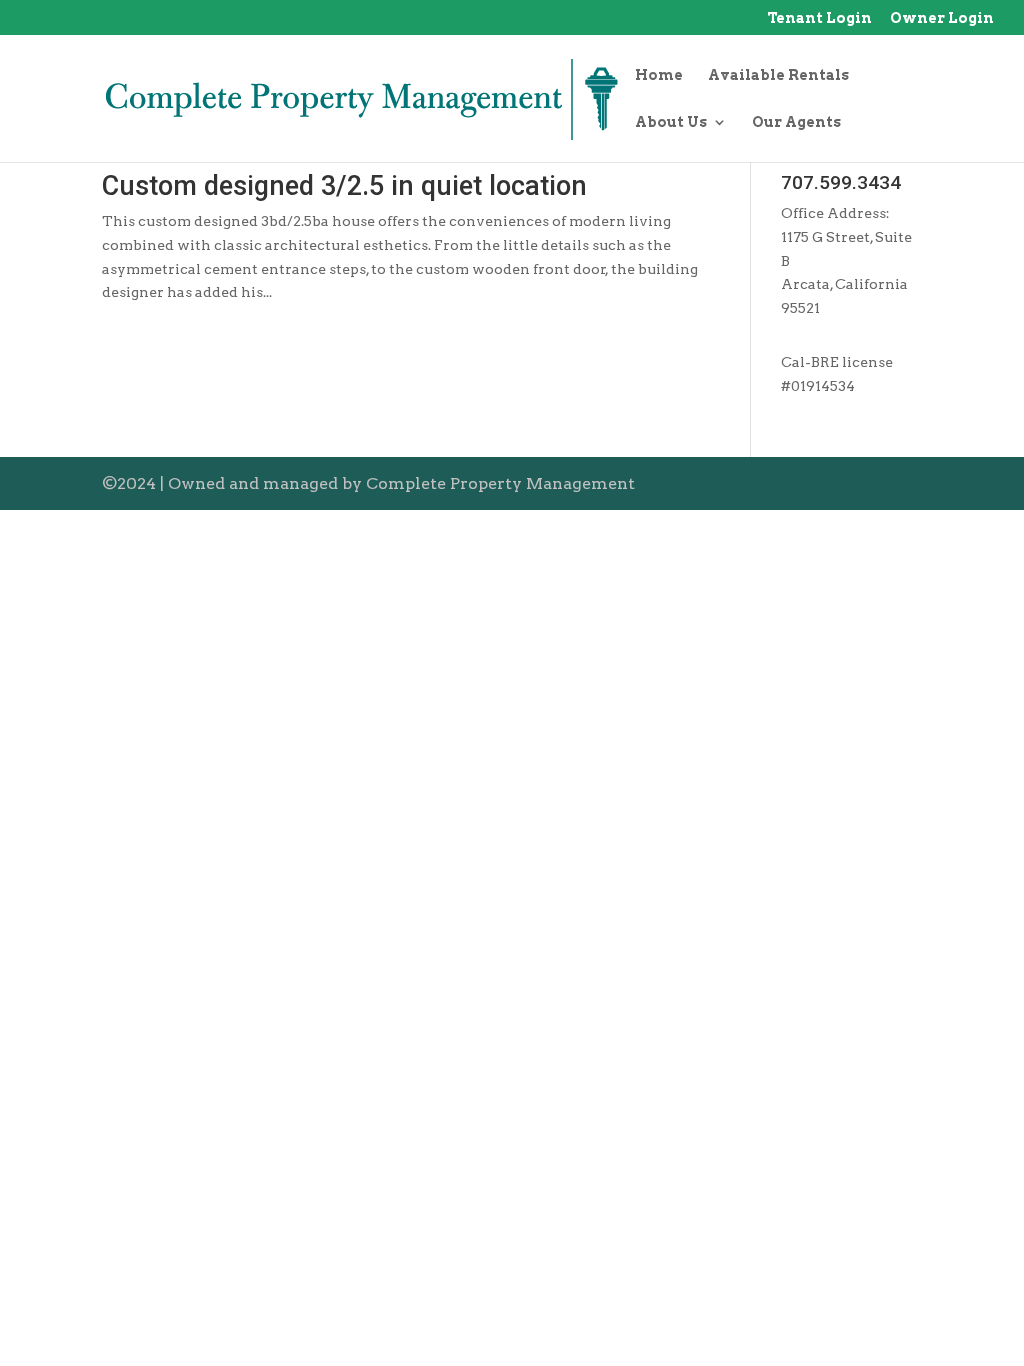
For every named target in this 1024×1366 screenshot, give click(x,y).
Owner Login (942, 18)
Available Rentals (778, 75)
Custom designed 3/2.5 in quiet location (344, 186)
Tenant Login (819, 18)
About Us (671, 122)
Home (659, 75)
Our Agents (796, 122)
